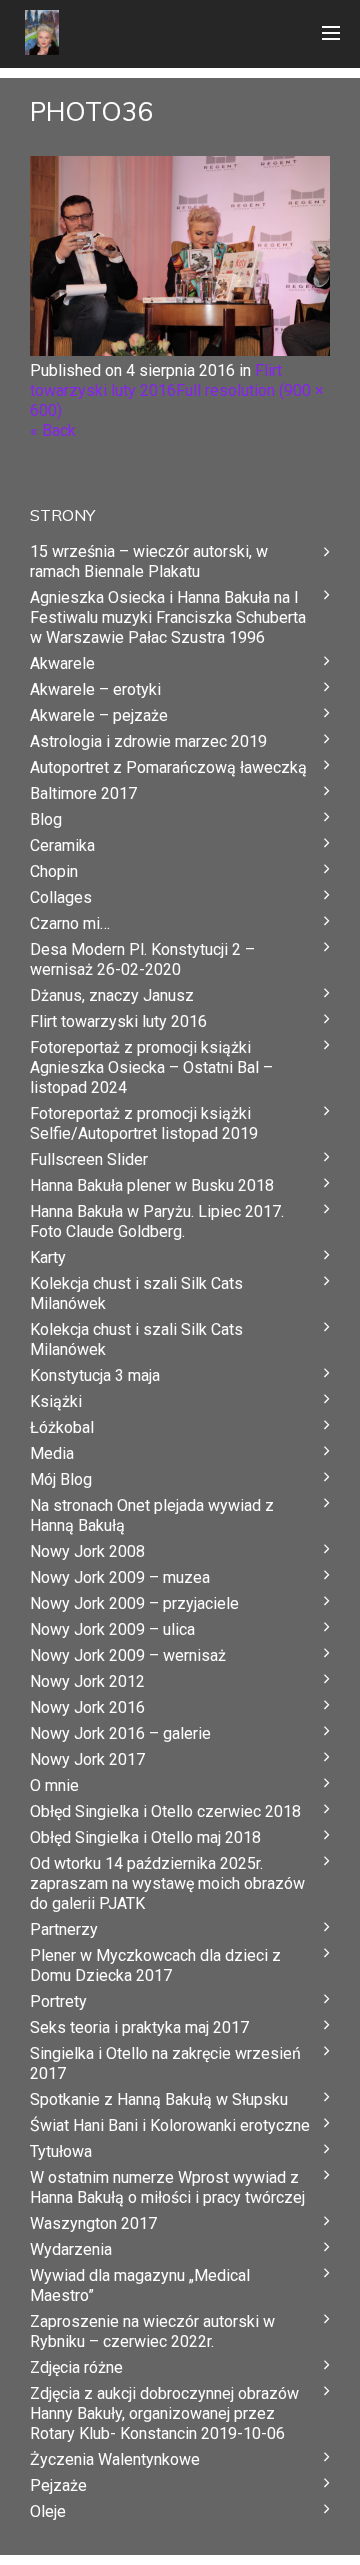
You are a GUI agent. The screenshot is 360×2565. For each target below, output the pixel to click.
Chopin (54, 871)
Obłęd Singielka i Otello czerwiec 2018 (165, 1811)
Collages (61, 897)
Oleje (48, 2511)
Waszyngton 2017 (93, 2223)
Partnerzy (64, 1929)
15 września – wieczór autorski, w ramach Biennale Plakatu (149, 561)
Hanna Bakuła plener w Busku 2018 (152, 1185)
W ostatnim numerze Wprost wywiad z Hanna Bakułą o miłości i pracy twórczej (167, 2187)
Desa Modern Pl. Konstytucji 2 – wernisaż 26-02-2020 (142, 959)
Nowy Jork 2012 (87, 1681)
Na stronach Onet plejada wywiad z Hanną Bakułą (152, 1515)
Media (52, 1453)
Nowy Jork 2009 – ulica (112, 1629)
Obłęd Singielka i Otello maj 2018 (145, 1837)
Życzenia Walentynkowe (115, 2459)
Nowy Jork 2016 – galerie (120, 1733)
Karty (48, 1257)
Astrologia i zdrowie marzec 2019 (148, 741)
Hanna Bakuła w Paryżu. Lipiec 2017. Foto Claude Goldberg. (157, 1221)
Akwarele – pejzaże (99, 715)
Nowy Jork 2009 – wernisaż (128, 1655)
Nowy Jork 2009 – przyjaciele (134, 1603)
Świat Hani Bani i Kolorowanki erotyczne (170, 2125)
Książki (56, 1401)
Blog (46, 819)
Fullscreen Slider (89, 1159)
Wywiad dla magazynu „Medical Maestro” (140, 2285)
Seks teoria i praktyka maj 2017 (139, 2027)
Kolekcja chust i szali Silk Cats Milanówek (136, 1293)
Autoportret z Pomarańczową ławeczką (168, 767)
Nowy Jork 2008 (87, 1551)
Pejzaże (58, 2485)
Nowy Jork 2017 (87, 1759)
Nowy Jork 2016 (87, 1707)
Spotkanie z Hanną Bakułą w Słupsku (159, 2099)
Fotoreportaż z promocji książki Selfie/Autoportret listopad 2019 (144, 1123)
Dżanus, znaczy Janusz (112, 995)
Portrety (58, 2001)
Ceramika (62, 845)
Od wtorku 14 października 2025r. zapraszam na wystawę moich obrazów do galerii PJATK (167, 1883)
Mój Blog (61, 1479)
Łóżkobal (62, 1427)
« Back (53, 430)
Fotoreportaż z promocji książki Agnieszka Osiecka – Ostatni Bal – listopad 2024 (151, 1067)
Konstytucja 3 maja (95, 1375)
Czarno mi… (70, 923)
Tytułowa (61, 2151)
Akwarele (62, 663)
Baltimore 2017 (83, 793)
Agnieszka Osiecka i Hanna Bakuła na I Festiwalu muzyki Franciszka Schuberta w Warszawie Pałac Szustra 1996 (168, 617)
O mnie (54, 1785)
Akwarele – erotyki (95, 689)
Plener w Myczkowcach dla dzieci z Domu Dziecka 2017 (155, 1965)
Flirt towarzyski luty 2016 (156, 380)
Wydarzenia (71, 2249)
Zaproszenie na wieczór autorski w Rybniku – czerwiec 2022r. (152, 2331)
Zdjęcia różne (76, 2367)
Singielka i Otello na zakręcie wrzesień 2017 (165, 2063)
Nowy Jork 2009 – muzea (120, 1577)
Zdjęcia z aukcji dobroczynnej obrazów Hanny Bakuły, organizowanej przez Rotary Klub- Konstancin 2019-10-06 (164, 2413)
